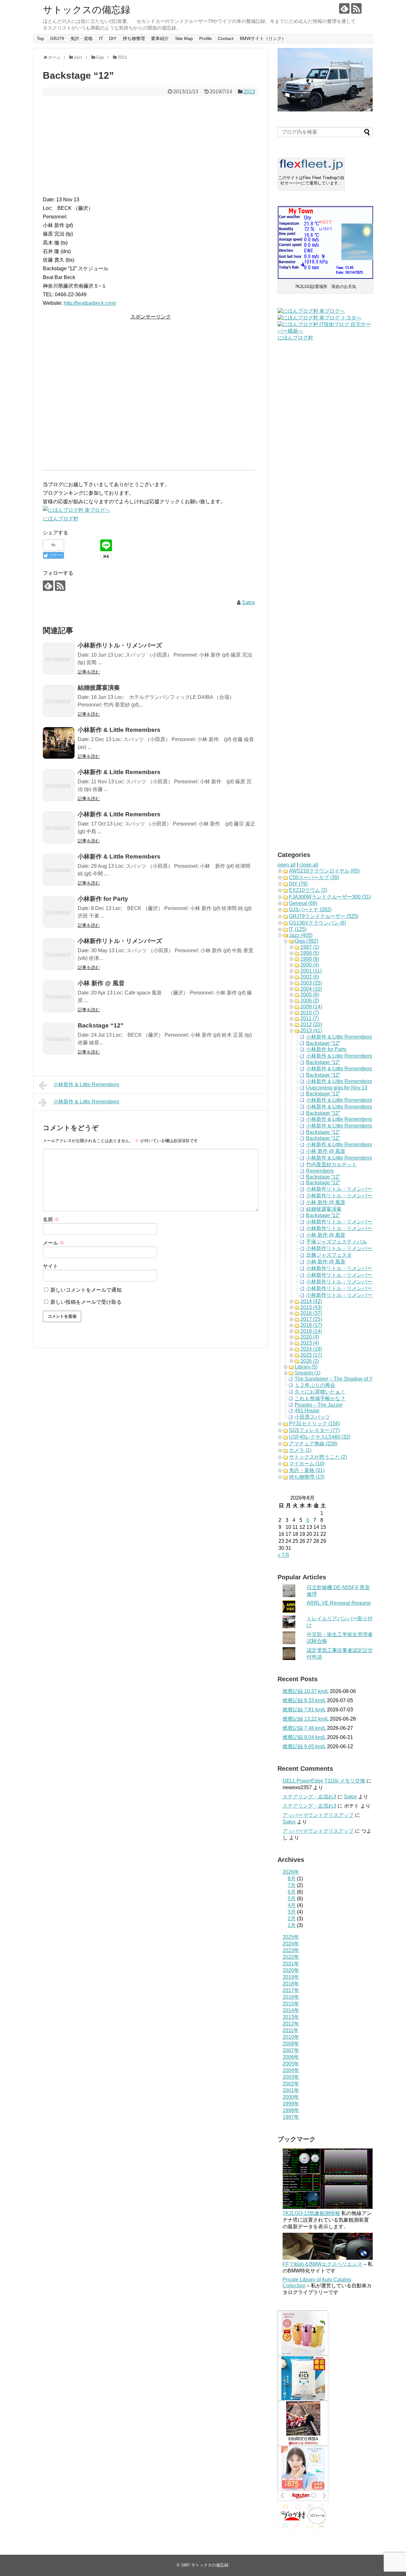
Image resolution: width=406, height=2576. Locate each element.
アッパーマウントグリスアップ (318, 1815)
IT (101, 38)
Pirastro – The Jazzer (319, 1405)
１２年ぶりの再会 (315, 1385)
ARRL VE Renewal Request (339, 1603)
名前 (51, 1219)
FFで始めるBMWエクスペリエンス (322, 2264)
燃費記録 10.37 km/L (306, 1691)
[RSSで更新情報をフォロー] (356, 8)
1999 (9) (310, 959)
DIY (113, 38)
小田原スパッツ (312, 1417)
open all (287, 865)
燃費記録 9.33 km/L (304, 1700)
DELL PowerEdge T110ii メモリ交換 (324, 1781)
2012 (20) (311, 1024)
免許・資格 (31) (307, 1470)
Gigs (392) (306, 941)
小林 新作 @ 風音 (326, 1151)
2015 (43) (311, 1307)
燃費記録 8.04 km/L (304, 1737)
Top (40, 38)
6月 (292, 1892)
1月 (292, 1925)
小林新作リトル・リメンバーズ (342, 1189)
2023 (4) (310, 1343)
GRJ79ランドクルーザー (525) (324, 916)
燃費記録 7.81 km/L (304, 1710)
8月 (292, 1879)
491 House (307, 1411)
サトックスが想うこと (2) (318, 1457)
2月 (292, 1919)
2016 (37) (311, 1313)
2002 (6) (310, 977)
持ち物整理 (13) (307, 1477)
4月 (292, 1905)
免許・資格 (82, 38)
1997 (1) (310, 947)
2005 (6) (310, 995)
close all (309, 865)
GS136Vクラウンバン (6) (318, 923)
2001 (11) (311, 971)
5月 (292, 1899)
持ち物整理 (134, 38)
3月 (292, 1912)
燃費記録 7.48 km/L (304, 1728)
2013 (249, 92)
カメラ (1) (300, 1450)
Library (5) (306, 1367)
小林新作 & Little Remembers (86, 1084)
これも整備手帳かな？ (320, 1398)
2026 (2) (310, 1361)
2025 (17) (311, 1355)
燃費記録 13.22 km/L (306, 1719)
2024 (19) (311, 1349)
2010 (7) (310, 1013)
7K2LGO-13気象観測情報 (311, 2213)
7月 (292, 1885)
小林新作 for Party (326, 1049)
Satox (249, 602)
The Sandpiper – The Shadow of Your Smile (344, 1379)
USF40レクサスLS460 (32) (320, 1437)
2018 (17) (311, 1325)
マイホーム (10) (307, 1464)
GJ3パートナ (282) (310, 910)
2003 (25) (311, 983)
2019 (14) (311, 1331)
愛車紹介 (160, 38)
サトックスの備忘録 (87, 10)
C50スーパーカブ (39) (314, 877)
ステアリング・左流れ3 (309, 1797)
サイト (50, 1266)
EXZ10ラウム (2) (308, 890)
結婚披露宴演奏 (324, 1209)
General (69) (303, 903)
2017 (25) (311, 1319)
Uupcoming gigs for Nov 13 (337, 1088)
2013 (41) (311, 1030)
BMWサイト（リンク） (263, 38)
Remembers (320, 1171)
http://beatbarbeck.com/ (90, 303)
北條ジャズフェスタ (329, 1255)
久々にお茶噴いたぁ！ (320, 1392)
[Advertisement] (151, 146)
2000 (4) (310, 965)
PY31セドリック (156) (314, 1424)
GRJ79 (57, 38)
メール (54, 1243)
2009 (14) (311, 1007)
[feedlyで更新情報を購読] (344, 8)
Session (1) (308, 1373)
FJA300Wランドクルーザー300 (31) (330, 897)
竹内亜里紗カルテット (331, 1164)
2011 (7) (310, 1018)
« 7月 (284, 1555)
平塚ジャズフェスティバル (337, 1242)
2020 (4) (310, 1337)
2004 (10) (311, 989)
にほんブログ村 (61, 519)
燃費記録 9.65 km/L (304, 1746)
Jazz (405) (301, 935)
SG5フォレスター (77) (314, 1430)
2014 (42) (311, 1301)
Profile (206, 38)
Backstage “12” (323, 1043)
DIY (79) (298, 884)
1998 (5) (310, 953)
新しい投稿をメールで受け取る (86, 1302)
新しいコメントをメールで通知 (86, 1290)
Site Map (184, 38)
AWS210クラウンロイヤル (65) (324, 871)
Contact (226, 38)
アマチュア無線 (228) (313, 1444)
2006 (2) (310, 1001)
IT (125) (298, 929)
